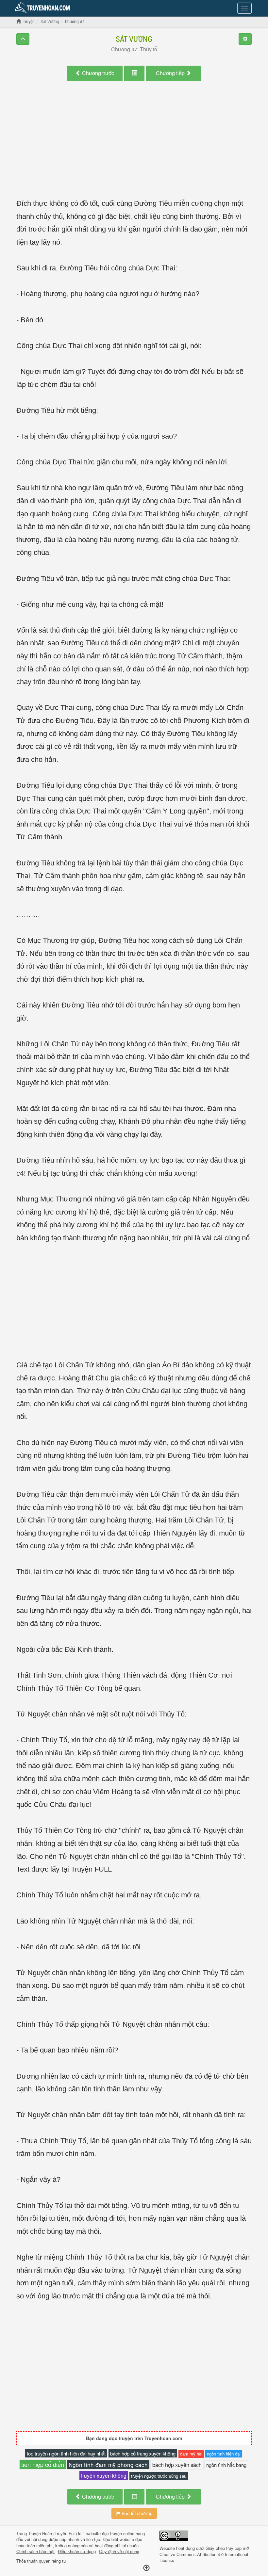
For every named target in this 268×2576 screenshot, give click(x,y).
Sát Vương (134, 39)
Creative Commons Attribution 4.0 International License (204, 2557)
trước (98, 73)
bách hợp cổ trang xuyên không (143, 2453)
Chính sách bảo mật (35, 2552)
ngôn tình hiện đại (224, 2454)
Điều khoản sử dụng (77, 2552)
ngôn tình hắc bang (226, 2465)
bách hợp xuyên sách (177, 2465)
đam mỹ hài (191, 2454)
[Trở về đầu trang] (146, 2568)
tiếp (171, 73)
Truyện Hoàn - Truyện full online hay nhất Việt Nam (43, 8)
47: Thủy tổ (134, 49)
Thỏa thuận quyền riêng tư (41, 2561)
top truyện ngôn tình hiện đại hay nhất (66, 2453)
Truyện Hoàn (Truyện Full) (52, 2533)
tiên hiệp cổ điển (43, 2464)
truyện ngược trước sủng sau (159, 2476)
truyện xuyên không (104, 2475)
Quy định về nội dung (119, 2552)
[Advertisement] (134, 146)
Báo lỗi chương (136, 2513)
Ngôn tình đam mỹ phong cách (108, 2464)
